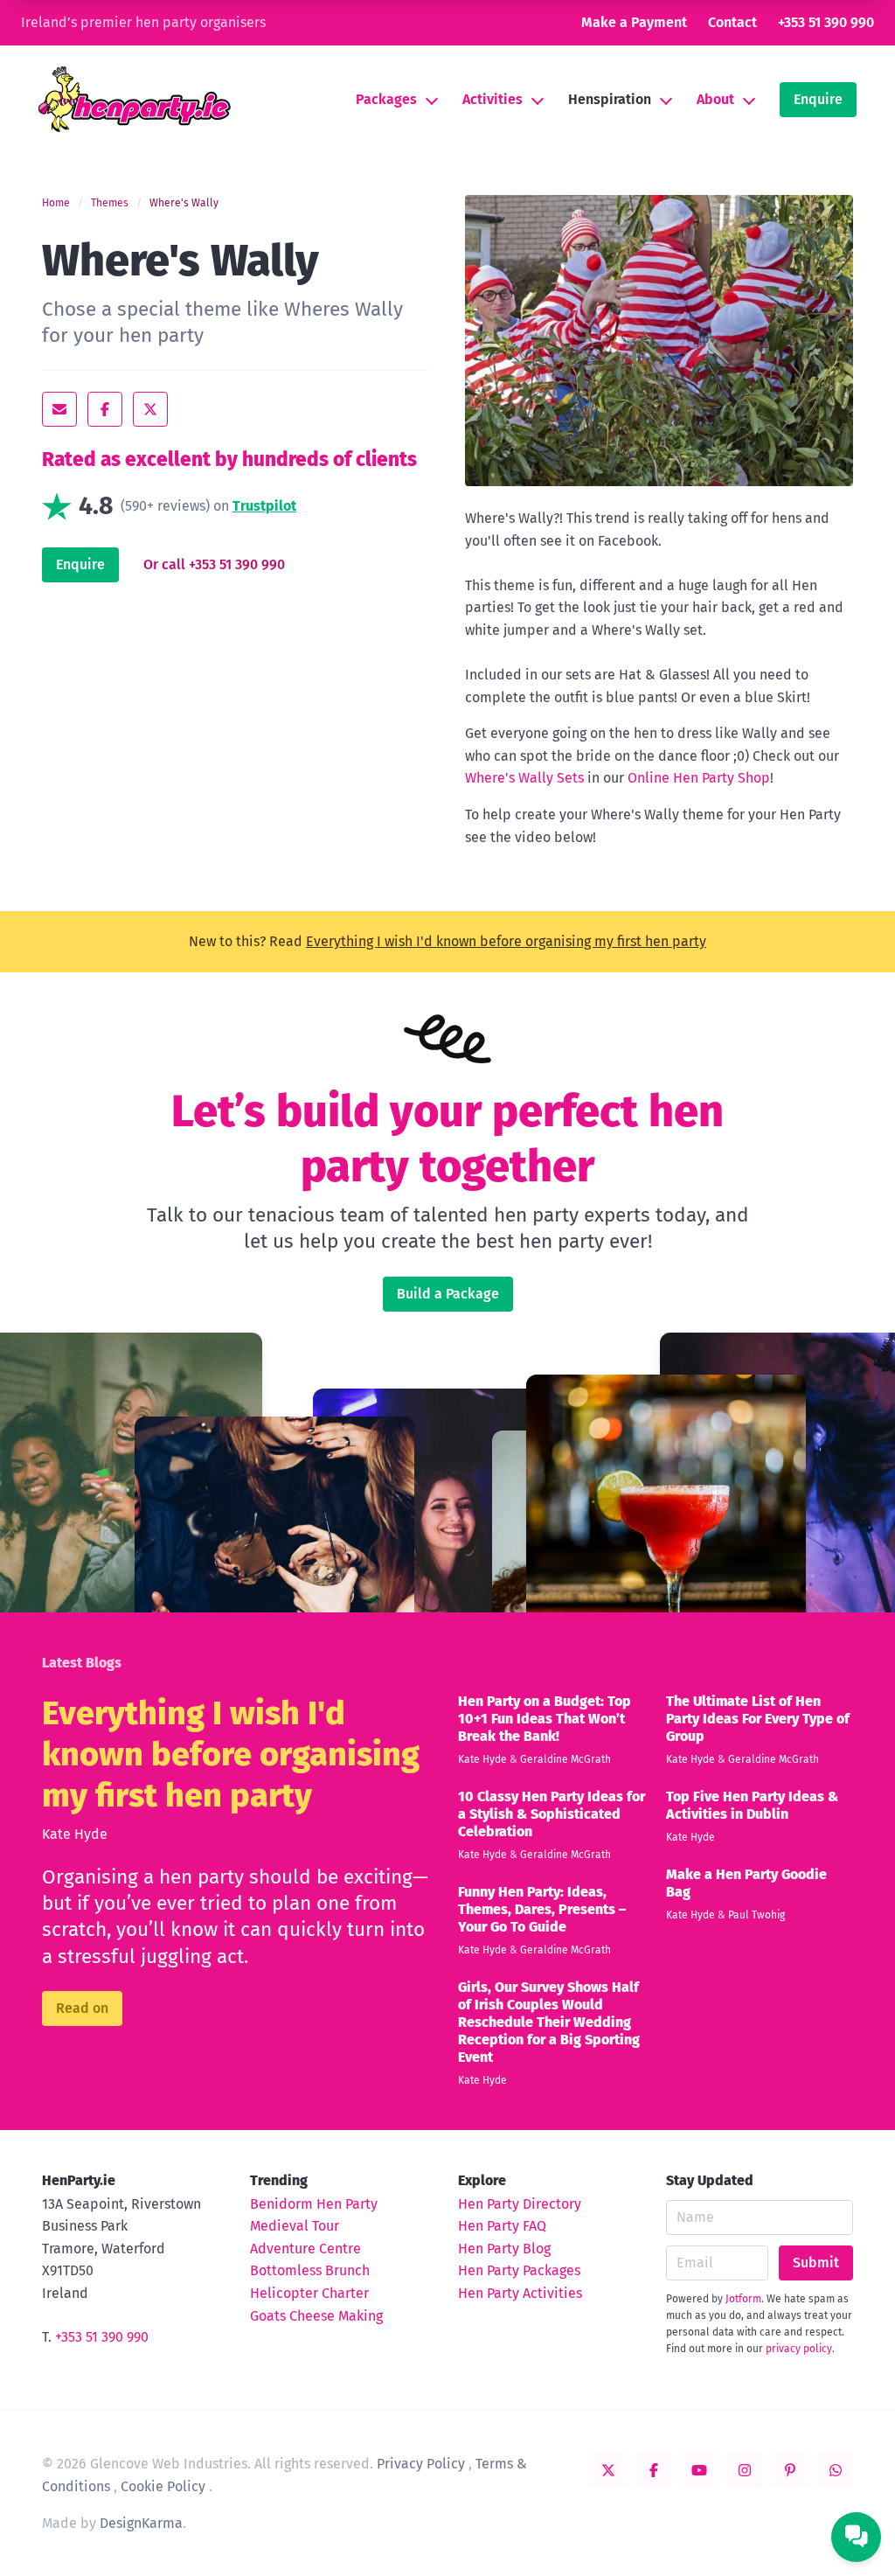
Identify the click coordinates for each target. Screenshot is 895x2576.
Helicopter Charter (309, 2293)
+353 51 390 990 (826, 22)
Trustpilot (264, 506)
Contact (732, 22)
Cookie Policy (163, 2486)
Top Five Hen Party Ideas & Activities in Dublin (752, 1805)
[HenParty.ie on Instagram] (745, 2470)
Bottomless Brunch (310, 2270)
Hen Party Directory (520, 2204)
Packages (386, 99)
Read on (82, 2008)
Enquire (818, 99)
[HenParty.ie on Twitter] (608, 2470)
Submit (816, 2263)
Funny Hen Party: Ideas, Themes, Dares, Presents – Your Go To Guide (542, 1909)
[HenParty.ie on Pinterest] (790, 2470)
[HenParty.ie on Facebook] (654, 2470)
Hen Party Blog (504, 2249)
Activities (493, 99)
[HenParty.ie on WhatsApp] (836, 2470)
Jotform (743, 2299)
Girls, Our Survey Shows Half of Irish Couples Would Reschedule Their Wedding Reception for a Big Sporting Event (549, 2022)
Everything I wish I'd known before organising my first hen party (506, 941)
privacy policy (799, 2349)
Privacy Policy (421, 2464)
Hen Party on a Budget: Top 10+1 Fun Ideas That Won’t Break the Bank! (545, 1719)
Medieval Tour (295, 2226)
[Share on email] (59, 409)
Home (56, 203)
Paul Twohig (756, 1915)
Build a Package (448, 1294)
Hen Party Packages (519, 2270)
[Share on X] (150, 409)
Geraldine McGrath (565, 1759)
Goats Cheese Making (316, 2316)
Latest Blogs (82, 1663)
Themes (110, 203)
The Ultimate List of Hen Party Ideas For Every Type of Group (758, 1719)
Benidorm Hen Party (314, 2204)
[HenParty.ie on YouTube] (699, 2470)
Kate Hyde (75, 1834)
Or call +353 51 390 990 (214, 564)
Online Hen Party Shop (699, 778)
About (715, 99)
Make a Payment (634, 22)
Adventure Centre (305, 2249)
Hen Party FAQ (502, 2226)
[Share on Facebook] (105, 409)
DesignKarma (141, 2523)
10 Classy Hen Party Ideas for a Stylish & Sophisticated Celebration (552, 1814)
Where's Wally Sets (524, 778)
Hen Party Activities (520, 2293)
